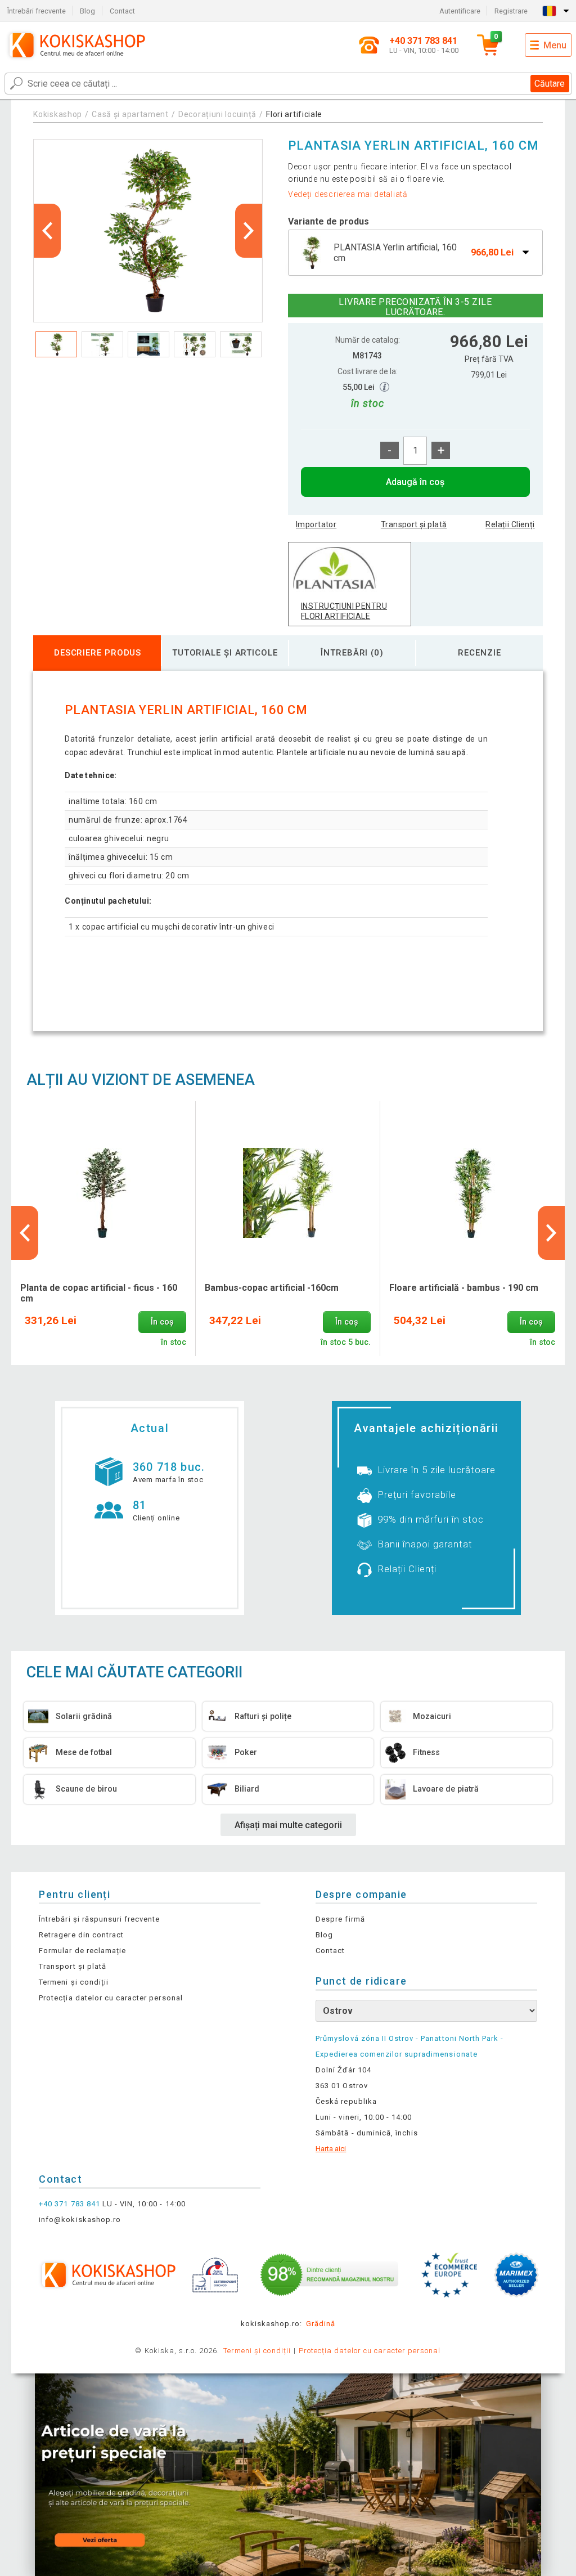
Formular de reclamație (82, 1951)
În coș (162, 1322)
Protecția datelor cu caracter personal (111, 1998)
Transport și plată (414, 524)
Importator (316, 524)
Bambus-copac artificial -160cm (272, 1288)
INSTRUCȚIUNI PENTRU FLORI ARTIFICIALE (344, 611)
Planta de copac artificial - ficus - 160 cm (99, 1293)
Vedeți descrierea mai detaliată (348, 194)
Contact (122, 11)
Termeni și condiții (74, 1982)
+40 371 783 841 (69, 2204)
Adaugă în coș (415, 482)
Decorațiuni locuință (217, 114)
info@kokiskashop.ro (80, 2220)
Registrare (511, 11)
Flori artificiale (294, 114)
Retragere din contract (81, 1935)
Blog (87, 11)
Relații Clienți (510, 524)
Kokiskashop (58, 114)
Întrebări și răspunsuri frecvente (99, 1919)
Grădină (321, 2324)
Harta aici (331, 2149)
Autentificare (460, 11)
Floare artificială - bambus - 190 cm (464, 1288)
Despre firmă (340, 1919)
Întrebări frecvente (37, 11)
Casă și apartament (130, 114)
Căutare (550, 84)
